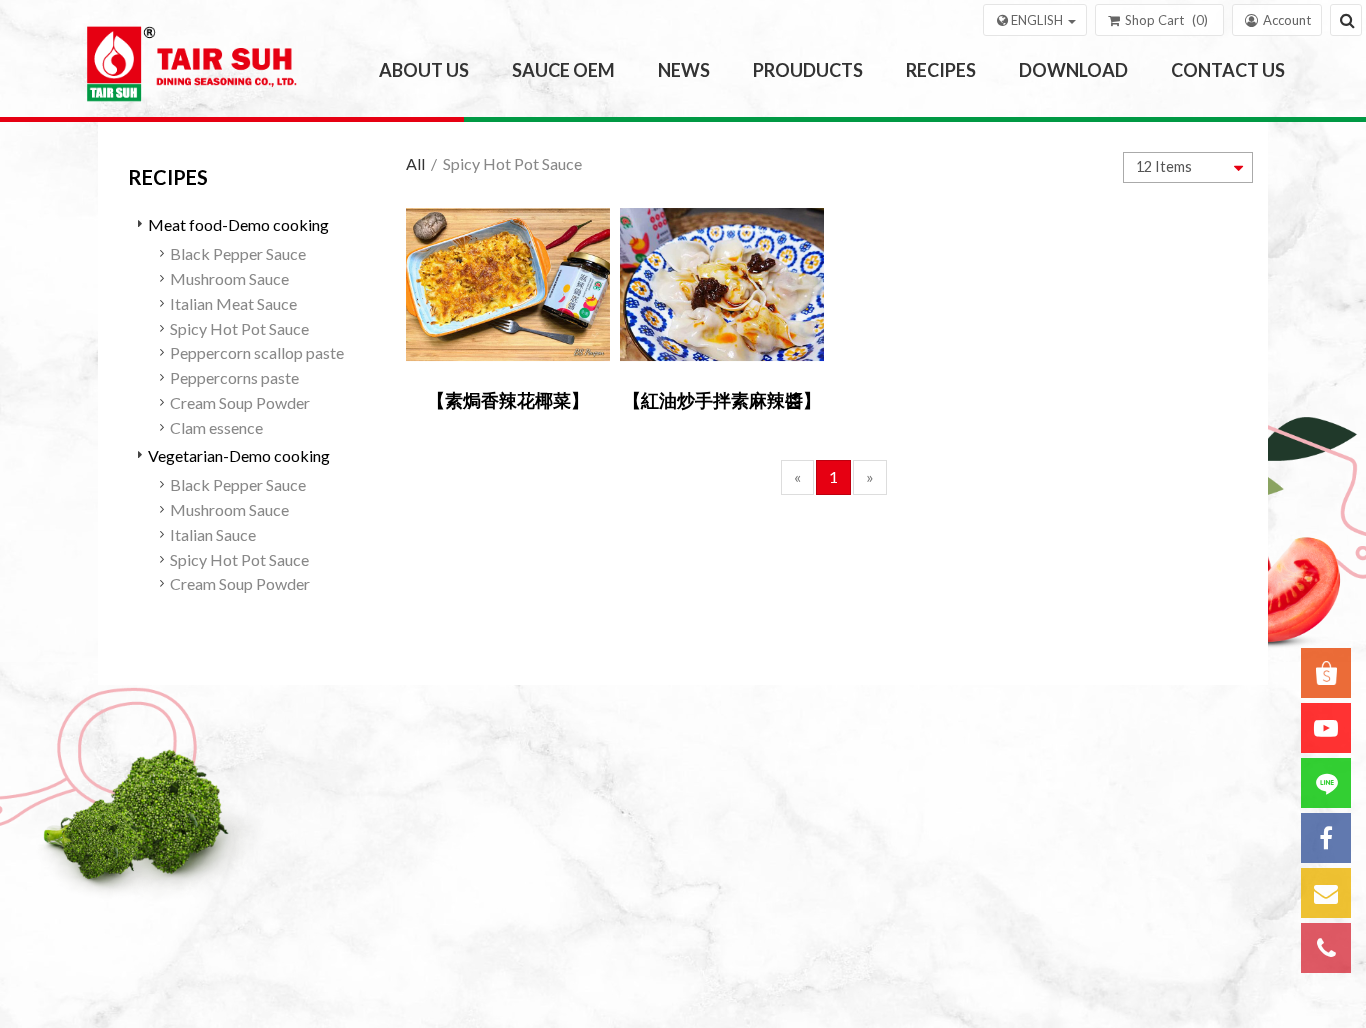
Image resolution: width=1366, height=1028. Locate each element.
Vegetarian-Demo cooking (239, 455)
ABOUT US (424, 70)
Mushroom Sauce (229, 278)
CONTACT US (1228, 70)
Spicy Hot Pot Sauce (239, 328)
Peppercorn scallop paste (257, 352)
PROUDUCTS (808, 70)
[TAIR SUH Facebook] (1326, 838)
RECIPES (941, 70)
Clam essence (216, 427)
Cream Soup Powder (240, 402)
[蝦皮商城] (1326, 673)
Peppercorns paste (234, 377)
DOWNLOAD (1073, 70)
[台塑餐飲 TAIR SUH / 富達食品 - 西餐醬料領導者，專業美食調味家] (196, 71)
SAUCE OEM (563, 70)
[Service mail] (1326, 893)
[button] (1035, 20)
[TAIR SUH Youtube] (1326, 728)
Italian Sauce (213, 534)
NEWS (684, 70)
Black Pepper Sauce (238, 253)
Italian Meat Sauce (233, 303)
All (415, 163)
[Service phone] (1326, 948)
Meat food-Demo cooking (238, 224)
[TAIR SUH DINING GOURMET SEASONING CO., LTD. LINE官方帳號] (1326, 783)
